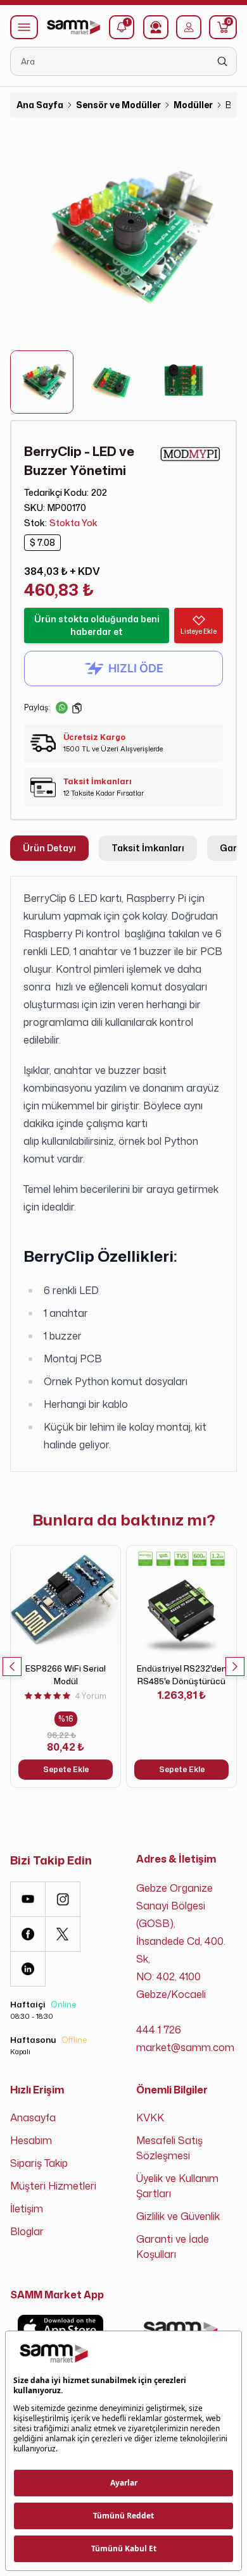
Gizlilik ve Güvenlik (178, 2216)
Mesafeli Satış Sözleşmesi (169, 2148)
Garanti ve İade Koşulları (173, 2246)
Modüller (193, 105)
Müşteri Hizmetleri (53, 2186)
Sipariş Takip (39, 2163)
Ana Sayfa (40, 105)
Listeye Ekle (199, 631)
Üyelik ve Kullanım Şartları (177, 2186)
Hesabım (31, 2140)
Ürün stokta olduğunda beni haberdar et (97, 625)
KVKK (150, 2117)
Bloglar (27, 2231)
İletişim (27, 2209)
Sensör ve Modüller (118, 105)
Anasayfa (33, 2117)
